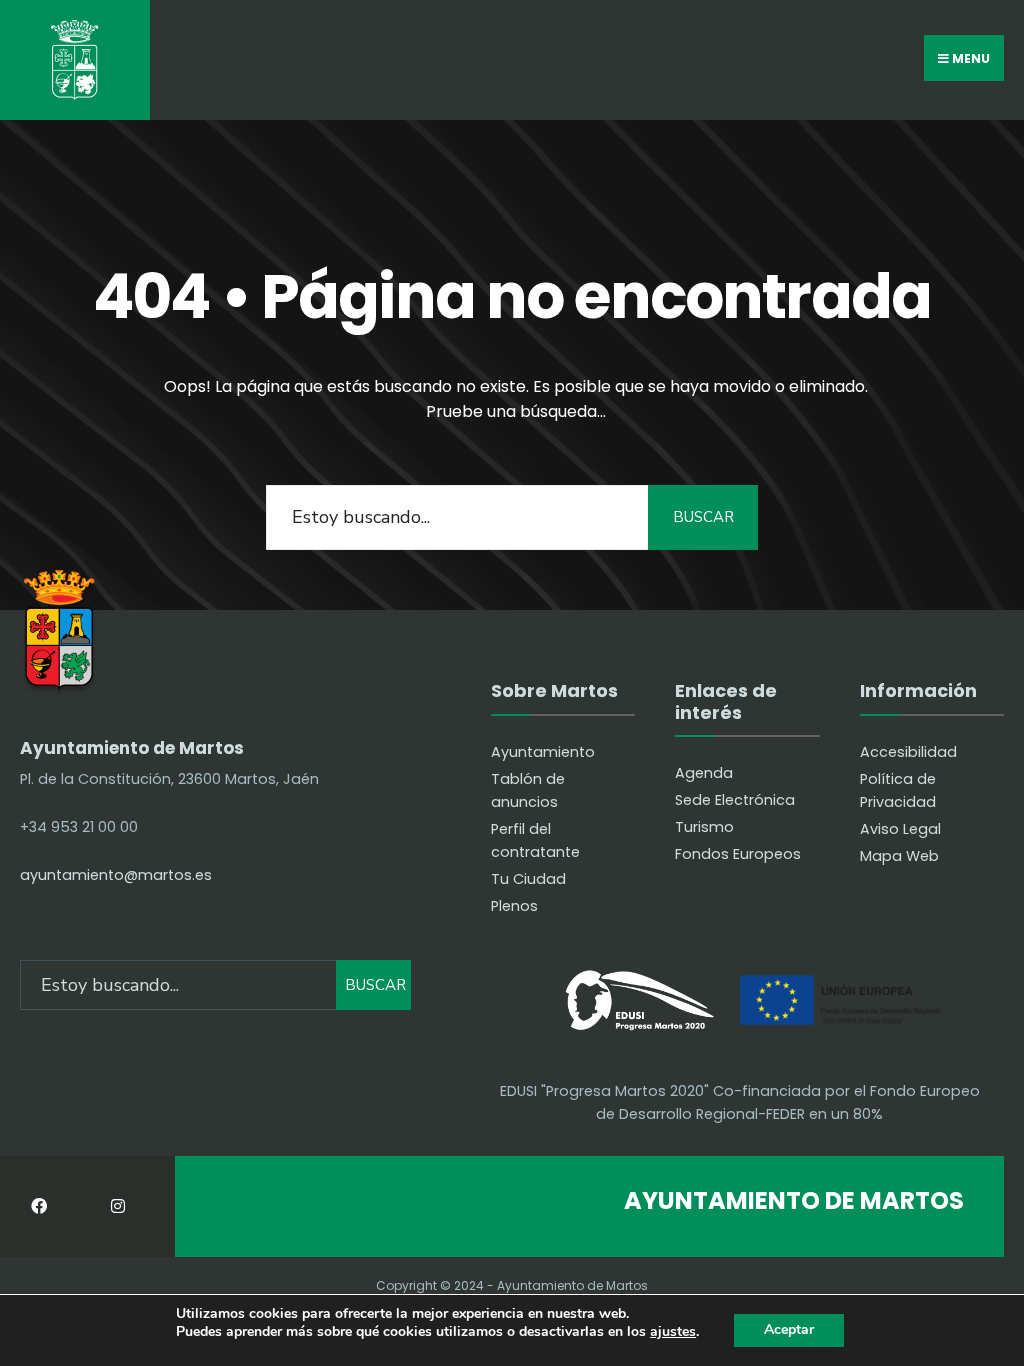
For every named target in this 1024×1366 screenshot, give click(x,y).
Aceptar (789, 1329)
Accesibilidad (908, 752)
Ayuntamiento (543, 752)
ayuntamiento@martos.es (116, 875)
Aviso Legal (900, 829)
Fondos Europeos (738, 854)
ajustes (673, 1332)
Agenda (704, 773)
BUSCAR (703, 517)
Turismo (704, 827)
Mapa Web (899, 856)
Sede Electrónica (735, 800)
